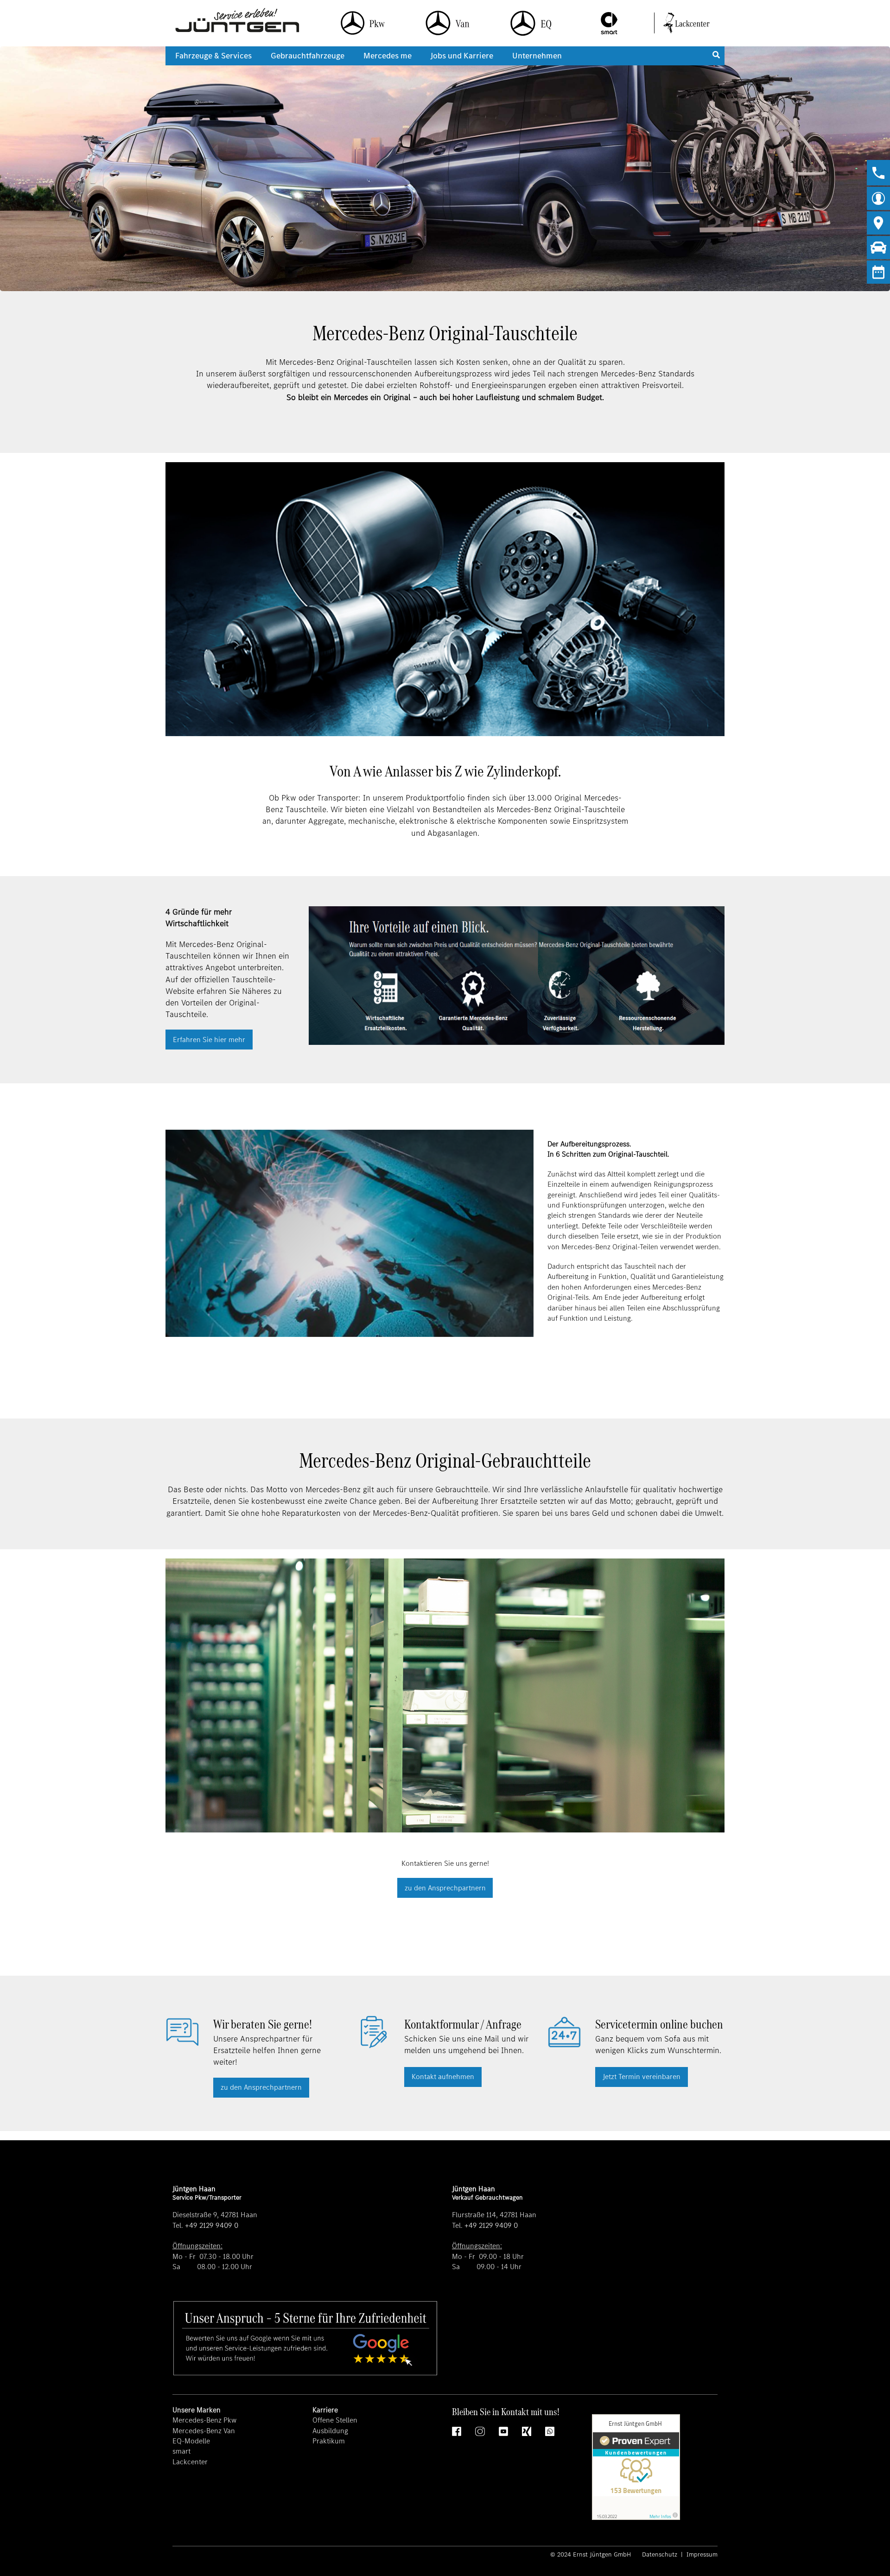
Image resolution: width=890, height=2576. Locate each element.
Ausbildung (330, 2431)
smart (181, 2451)
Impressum (701, 2554)
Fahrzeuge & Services (213, 56)
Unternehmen (537, 56)
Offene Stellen (335, 2420)
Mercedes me (388, 56)
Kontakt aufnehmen (443, 2077)
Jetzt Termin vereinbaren (642, 2077)
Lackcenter (190, 2462)
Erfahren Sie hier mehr (209, 1040)
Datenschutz (661, 2554)
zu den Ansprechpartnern (445, 1888)
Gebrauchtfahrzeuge (308, 56)
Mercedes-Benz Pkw (204, 2420)
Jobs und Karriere (462, 56)
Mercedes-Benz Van (204, 2431)
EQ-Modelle (191, 2441)
